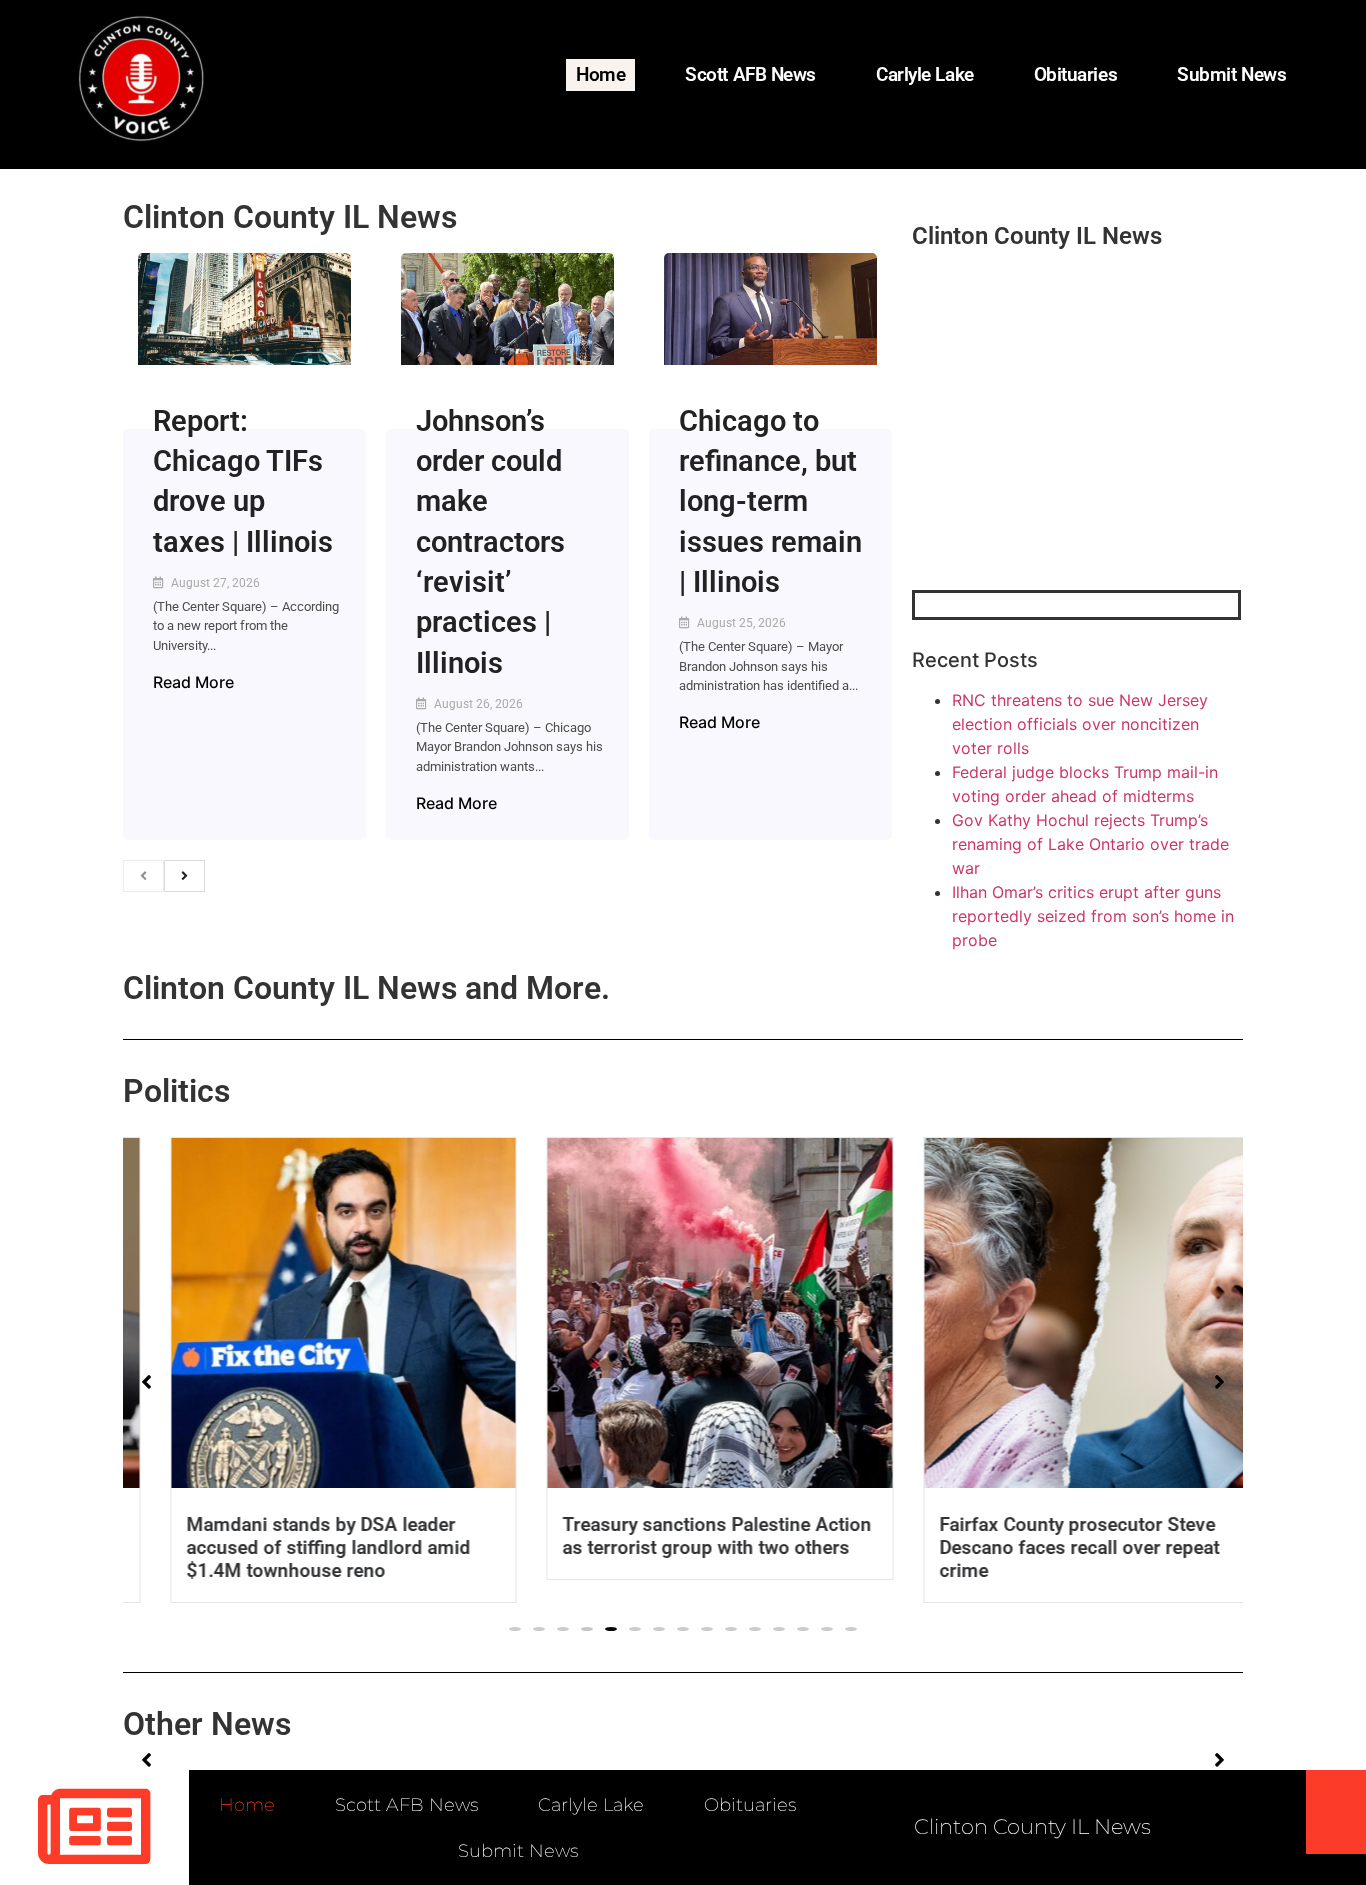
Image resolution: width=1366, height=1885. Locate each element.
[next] (184, 876)
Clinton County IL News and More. (366, 988)
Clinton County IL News (290, 217)
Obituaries (1076, 74)
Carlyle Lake (925, 74)
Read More (193, 682)
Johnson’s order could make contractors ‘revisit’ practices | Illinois (490, 542)
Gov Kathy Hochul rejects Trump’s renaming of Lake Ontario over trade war (1090, 844)
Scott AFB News (750, 74)
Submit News (1231, 74)
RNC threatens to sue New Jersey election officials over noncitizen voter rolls (1080, 724)
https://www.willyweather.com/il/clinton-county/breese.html (1062, 486)
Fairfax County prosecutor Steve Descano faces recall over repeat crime (1042, 1547)
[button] (515, 1629)
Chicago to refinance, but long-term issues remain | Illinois (770, 501)
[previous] (143, 876)
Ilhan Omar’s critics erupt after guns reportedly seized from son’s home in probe (1093, 916)
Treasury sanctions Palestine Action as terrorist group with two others (680, 1536)
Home (600, 74)
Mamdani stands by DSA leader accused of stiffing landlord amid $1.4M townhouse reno (291, 1547)
